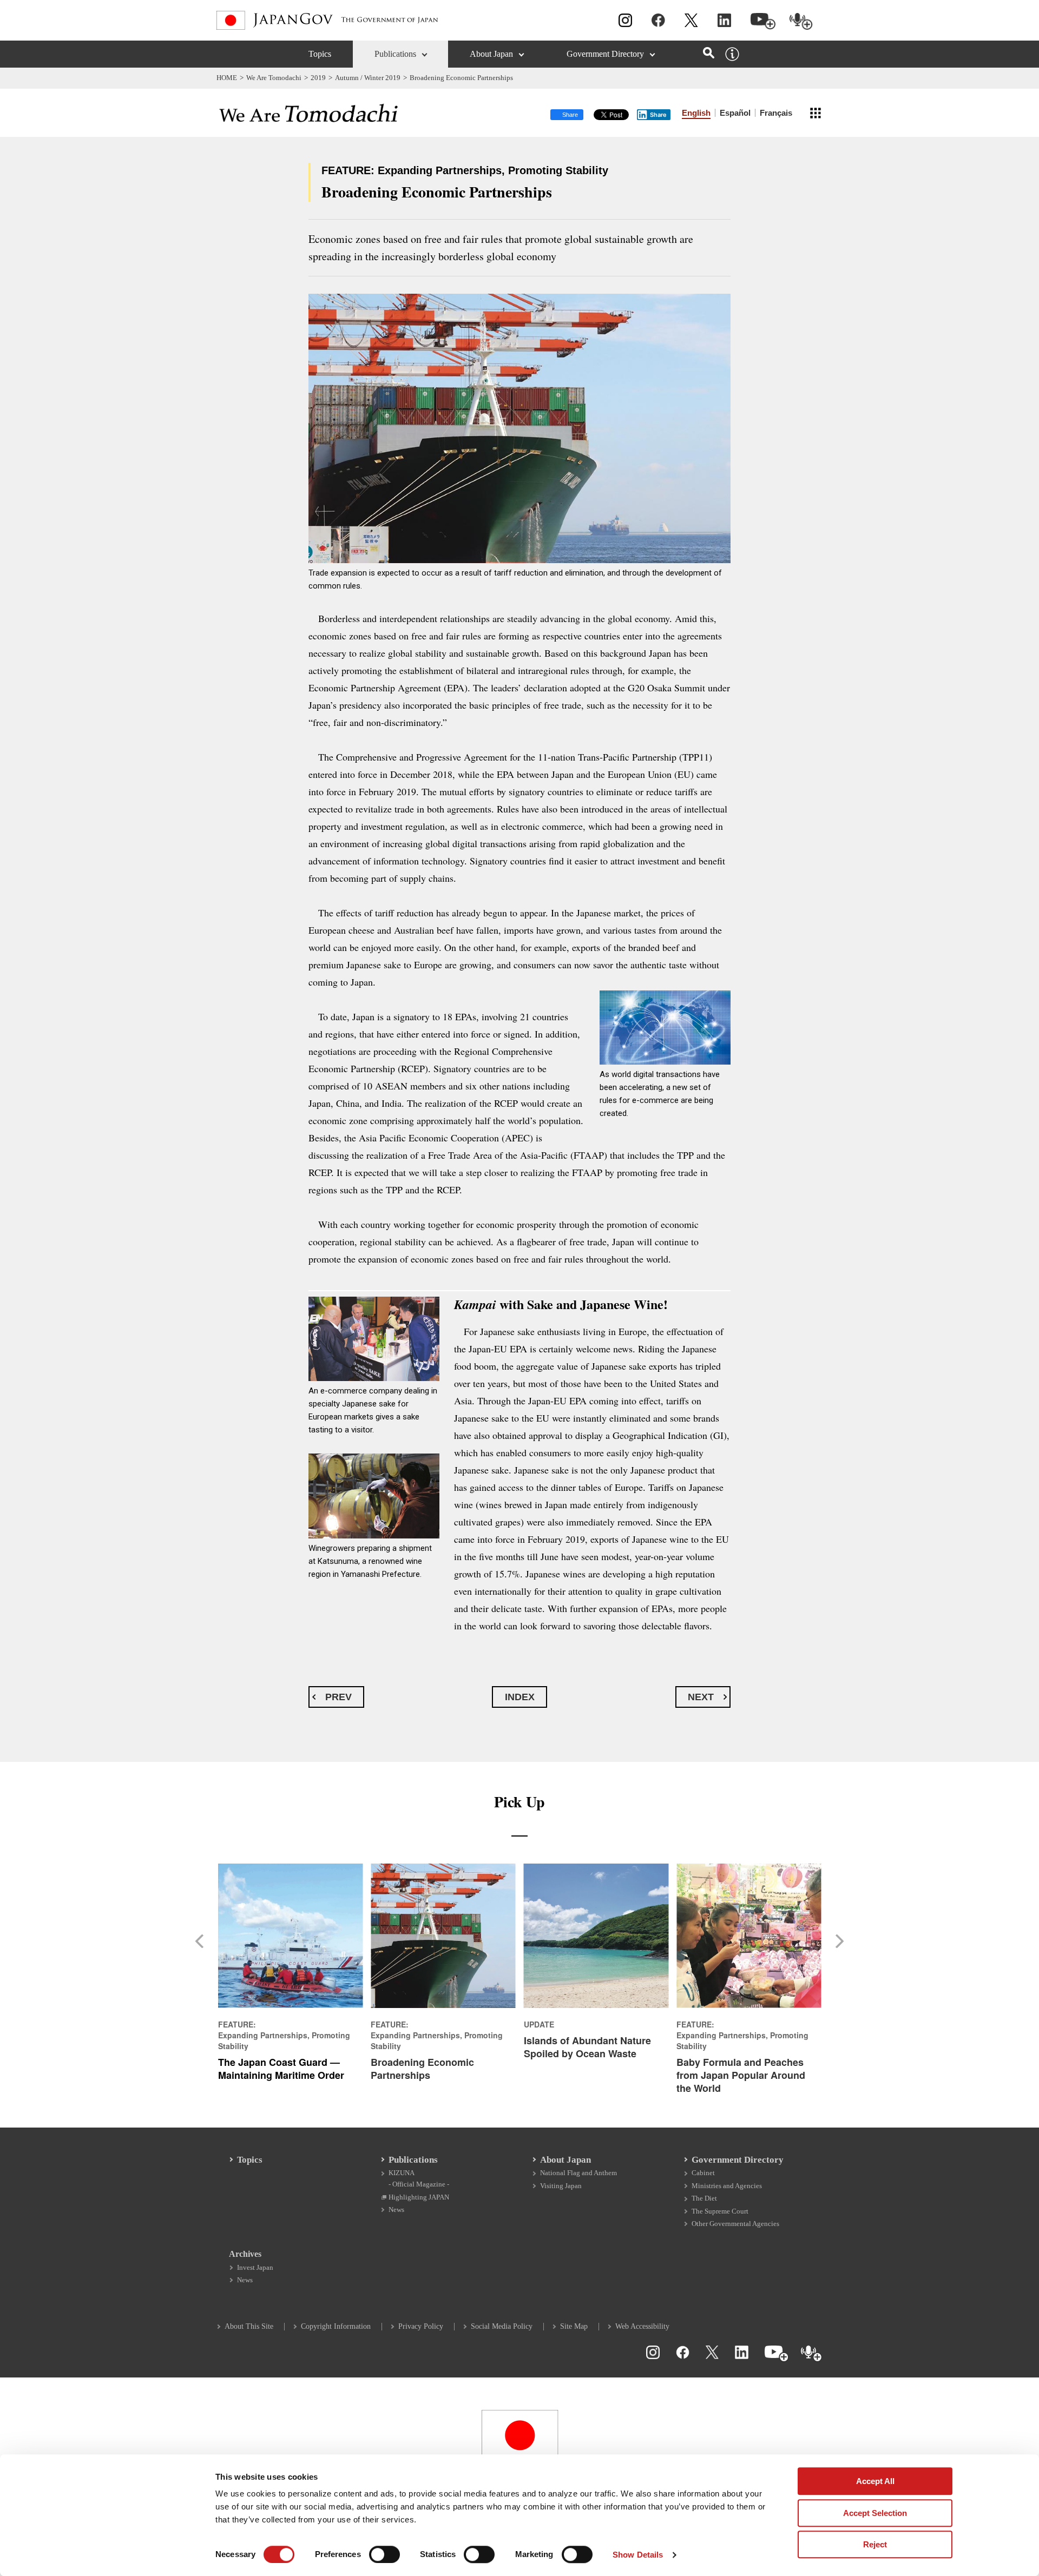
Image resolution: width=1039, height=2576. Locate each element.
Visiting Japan (561, 2186)
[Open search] (709, 53)
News (396, 2210)
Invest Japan (255, 2267)
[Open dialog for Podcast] (801, 21)
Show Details (638, 2555)
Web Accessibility (642, 2326)
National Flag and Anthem (578, 2173)
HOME (227, 78)
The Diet (704, 2198)
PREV (338, 1697)
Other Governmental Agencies (735, 2224)
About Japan (491, 54)
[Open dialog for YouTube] (763, 21)
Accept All (875, 2481)
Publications (395, 54)
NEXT (701, 1697)
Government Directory (605, 54)
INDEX (520, 1697)
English (696, 113)
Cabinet (703, 2173)
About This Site (249, 2326)
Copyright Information (336, 2326)
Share (658, 115)
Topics (320, 54)
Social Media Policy (502, 2326)
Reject (875, 2544)
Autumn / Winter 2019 (368, 78)
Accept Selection (875, 2513)
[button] (203, 1941)
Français (776, 113)
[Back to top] (1025, 2364)
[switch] (384, 2554)
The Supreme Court (720, 2211)
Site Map (574, 2326)
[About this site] (732, 54)
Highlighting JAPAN (419, 2197)
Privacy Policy (421, 2326)
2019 (318, 78)
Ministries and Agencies (727, 2186)
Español (735, 113)
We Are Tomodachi (274, 78)
